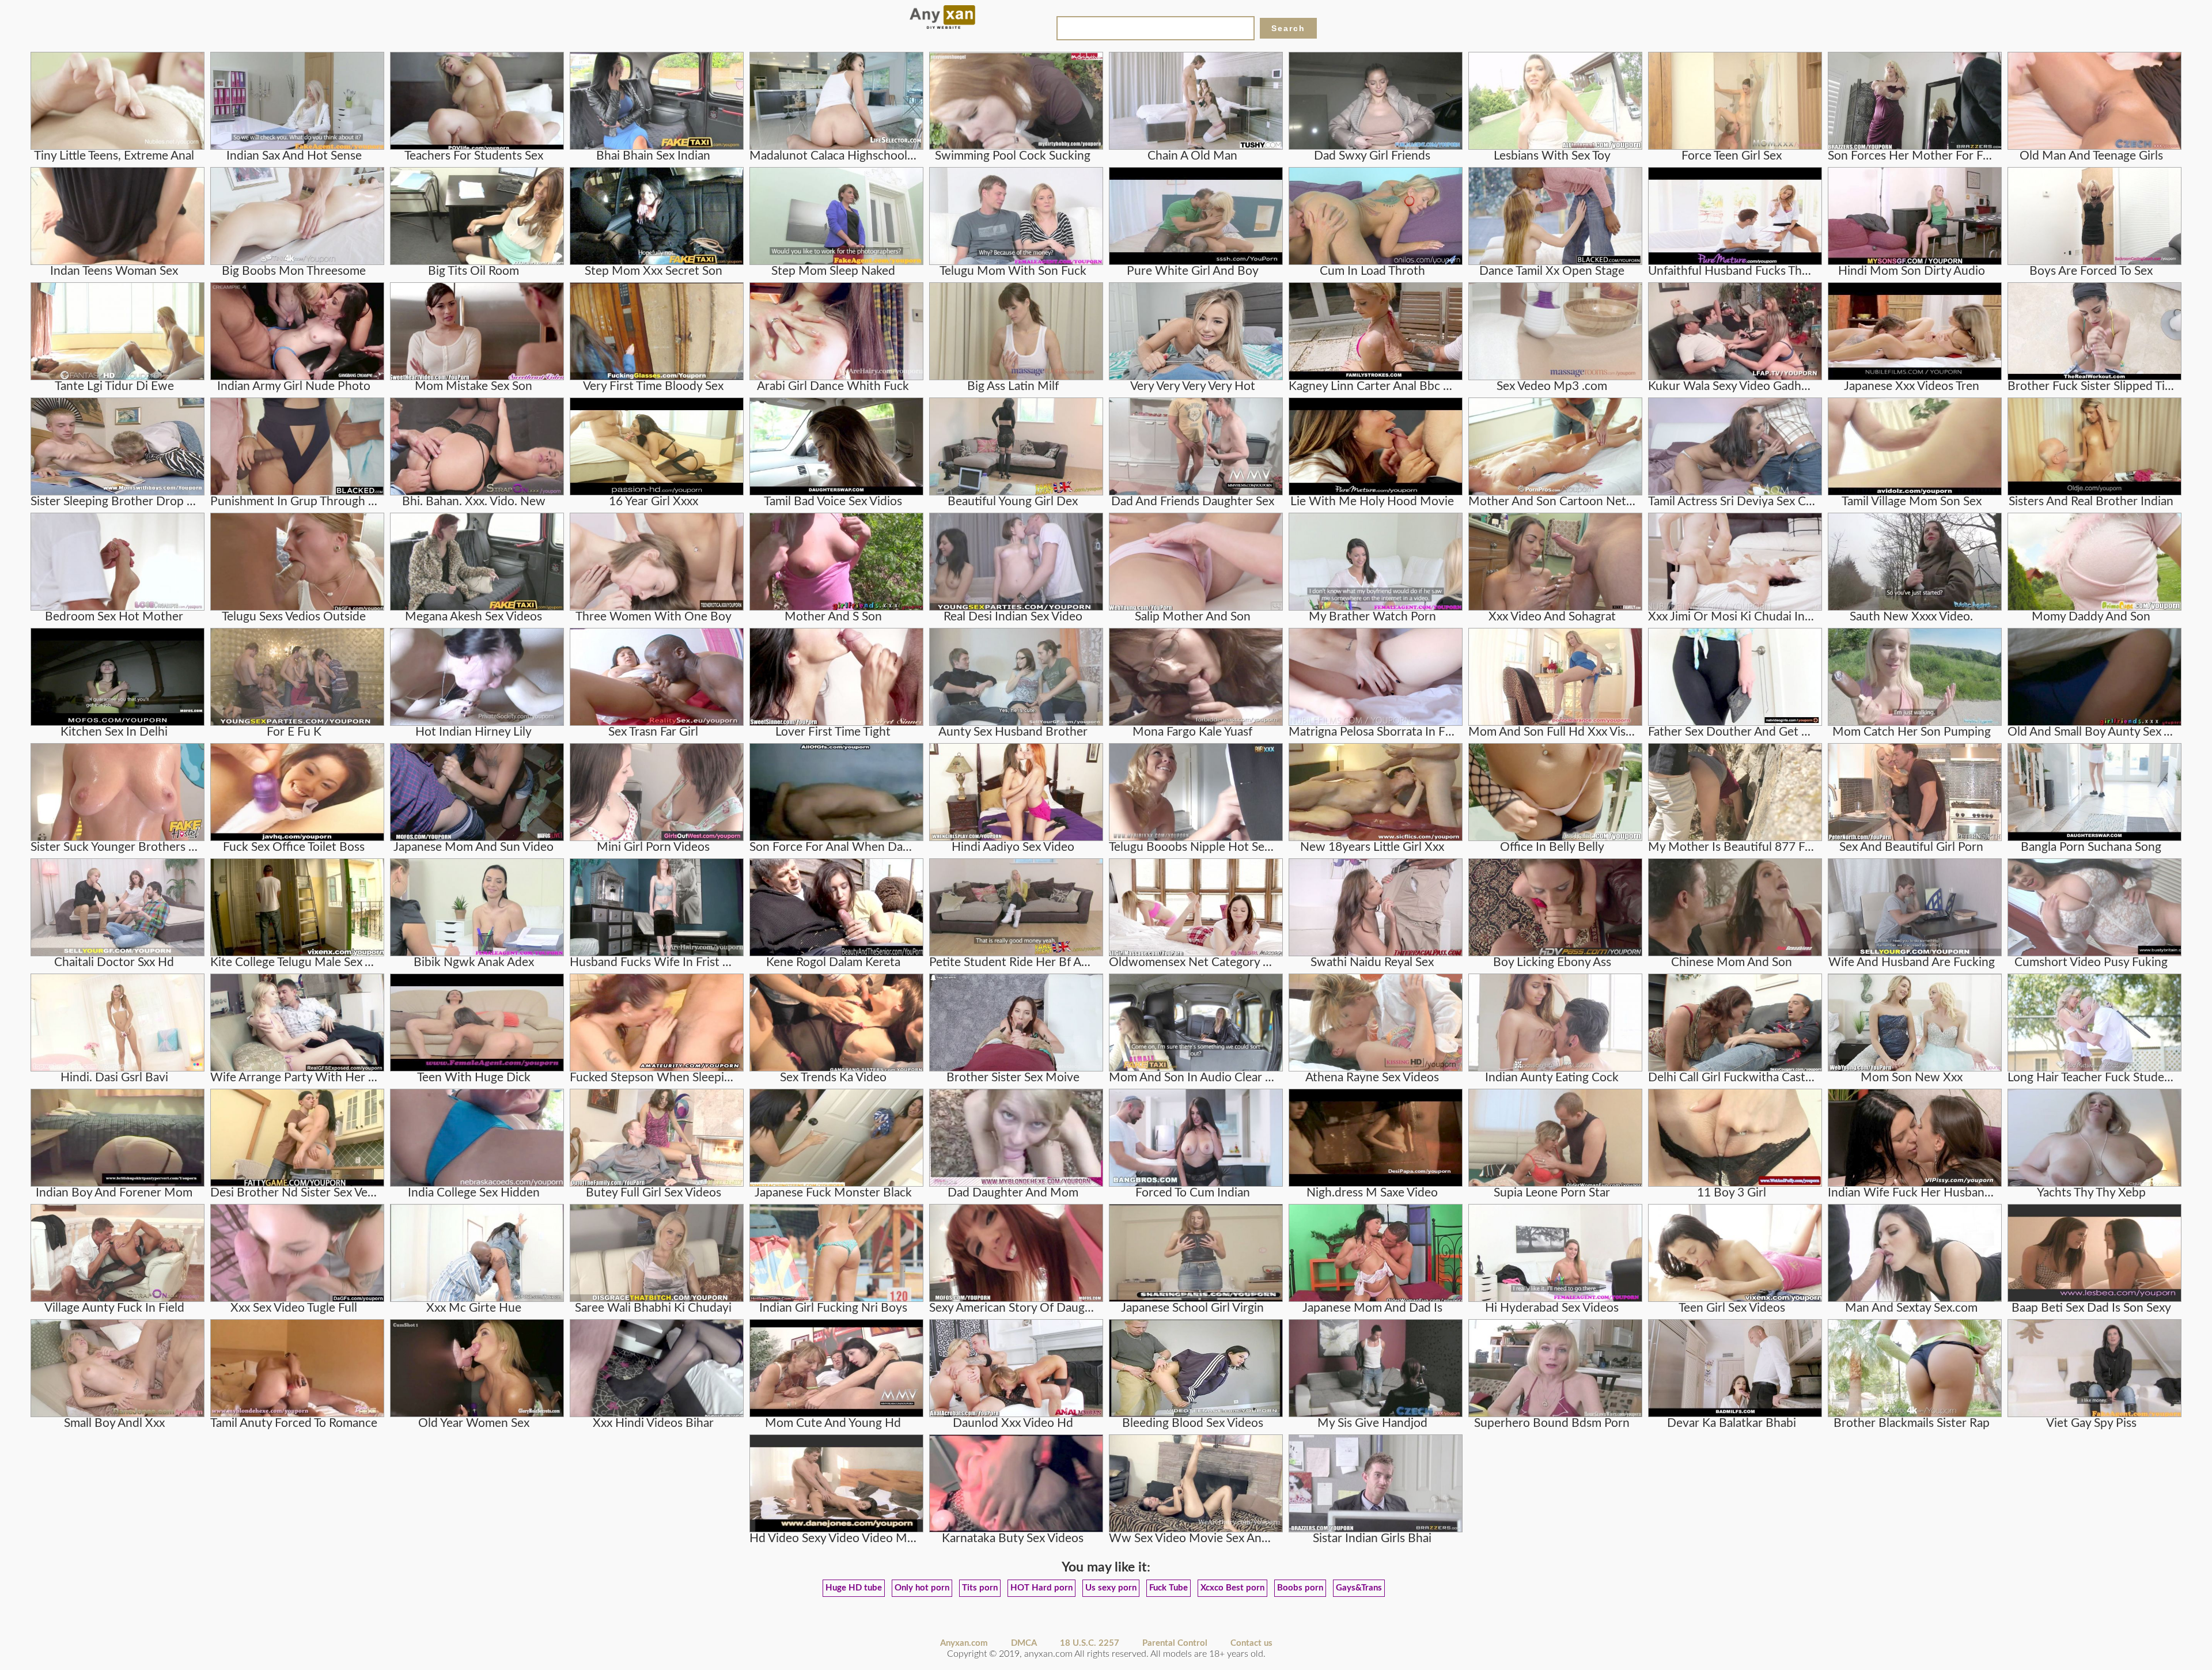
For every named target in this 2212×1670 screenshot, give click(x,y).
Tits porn (980, 1588)
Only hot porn (922, 1588)
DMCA (1024, 1643)
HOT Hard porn (1041, 1588)
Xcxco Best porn (1232, 1588)
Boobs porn (1300, 1588)
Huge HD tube (854, 1588)
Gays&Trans (1359, 1588)
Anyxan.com (964, 1643)
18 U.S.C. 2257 (1090, 1643)
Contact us (1251, 1643)
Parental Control (1175, 1643)
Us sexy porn (1111, 1588)
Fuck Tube (1169, 1588)
